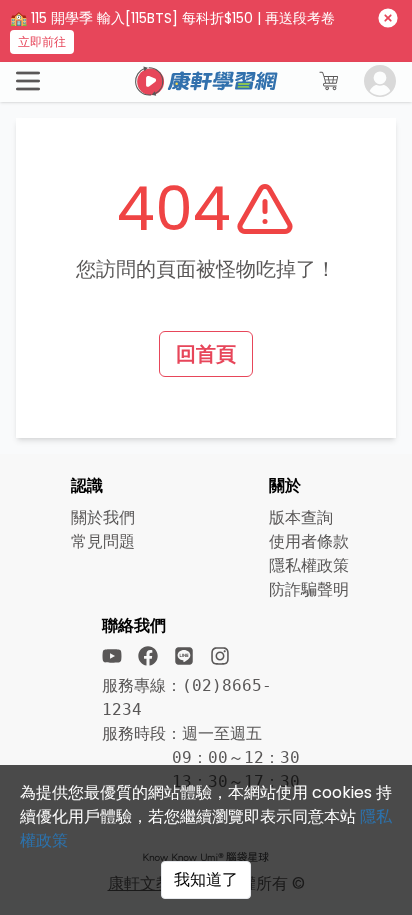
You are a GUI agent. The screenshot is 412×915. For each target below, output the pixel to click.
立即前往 (42, 41)
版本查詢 (301, 517)
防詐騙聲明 (309, 589)
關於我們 (103, 517)
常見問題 (103, 541)
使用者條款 (309, 541)
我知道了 (206, 879)
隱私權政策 (309, 565)
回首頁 (206, 354)
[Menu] (28, 81)
